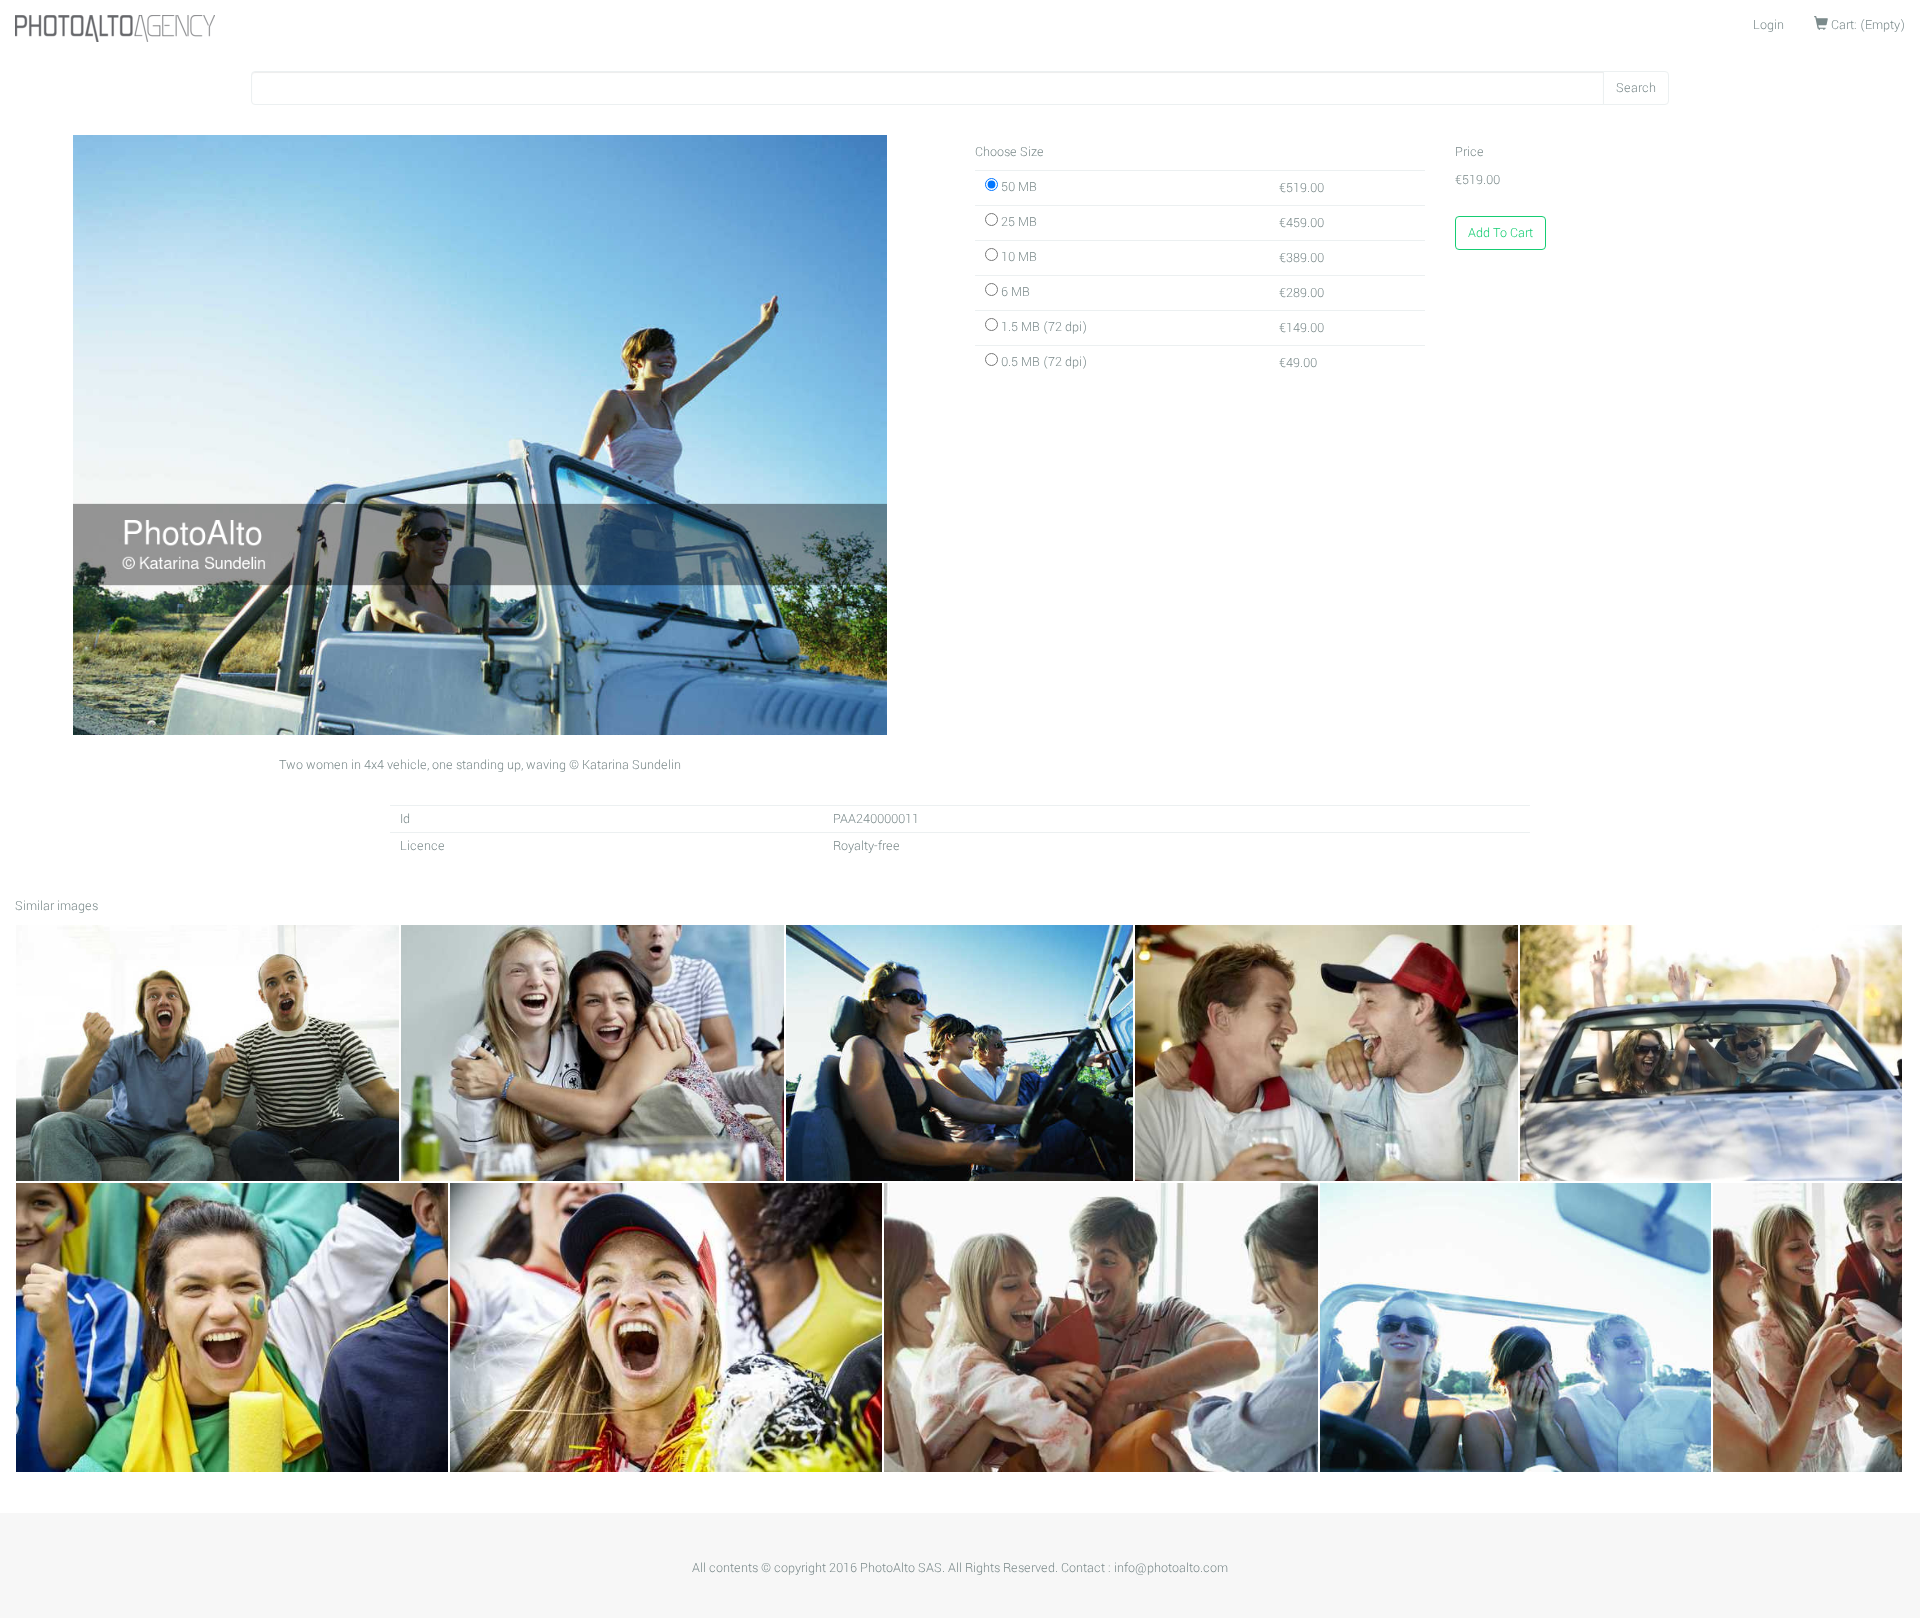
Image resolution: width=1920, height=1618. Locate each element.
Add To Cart (1500, 233)
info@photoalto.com (1171, 1568)
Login (1768, 25)
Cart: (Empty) (1866, 25)
